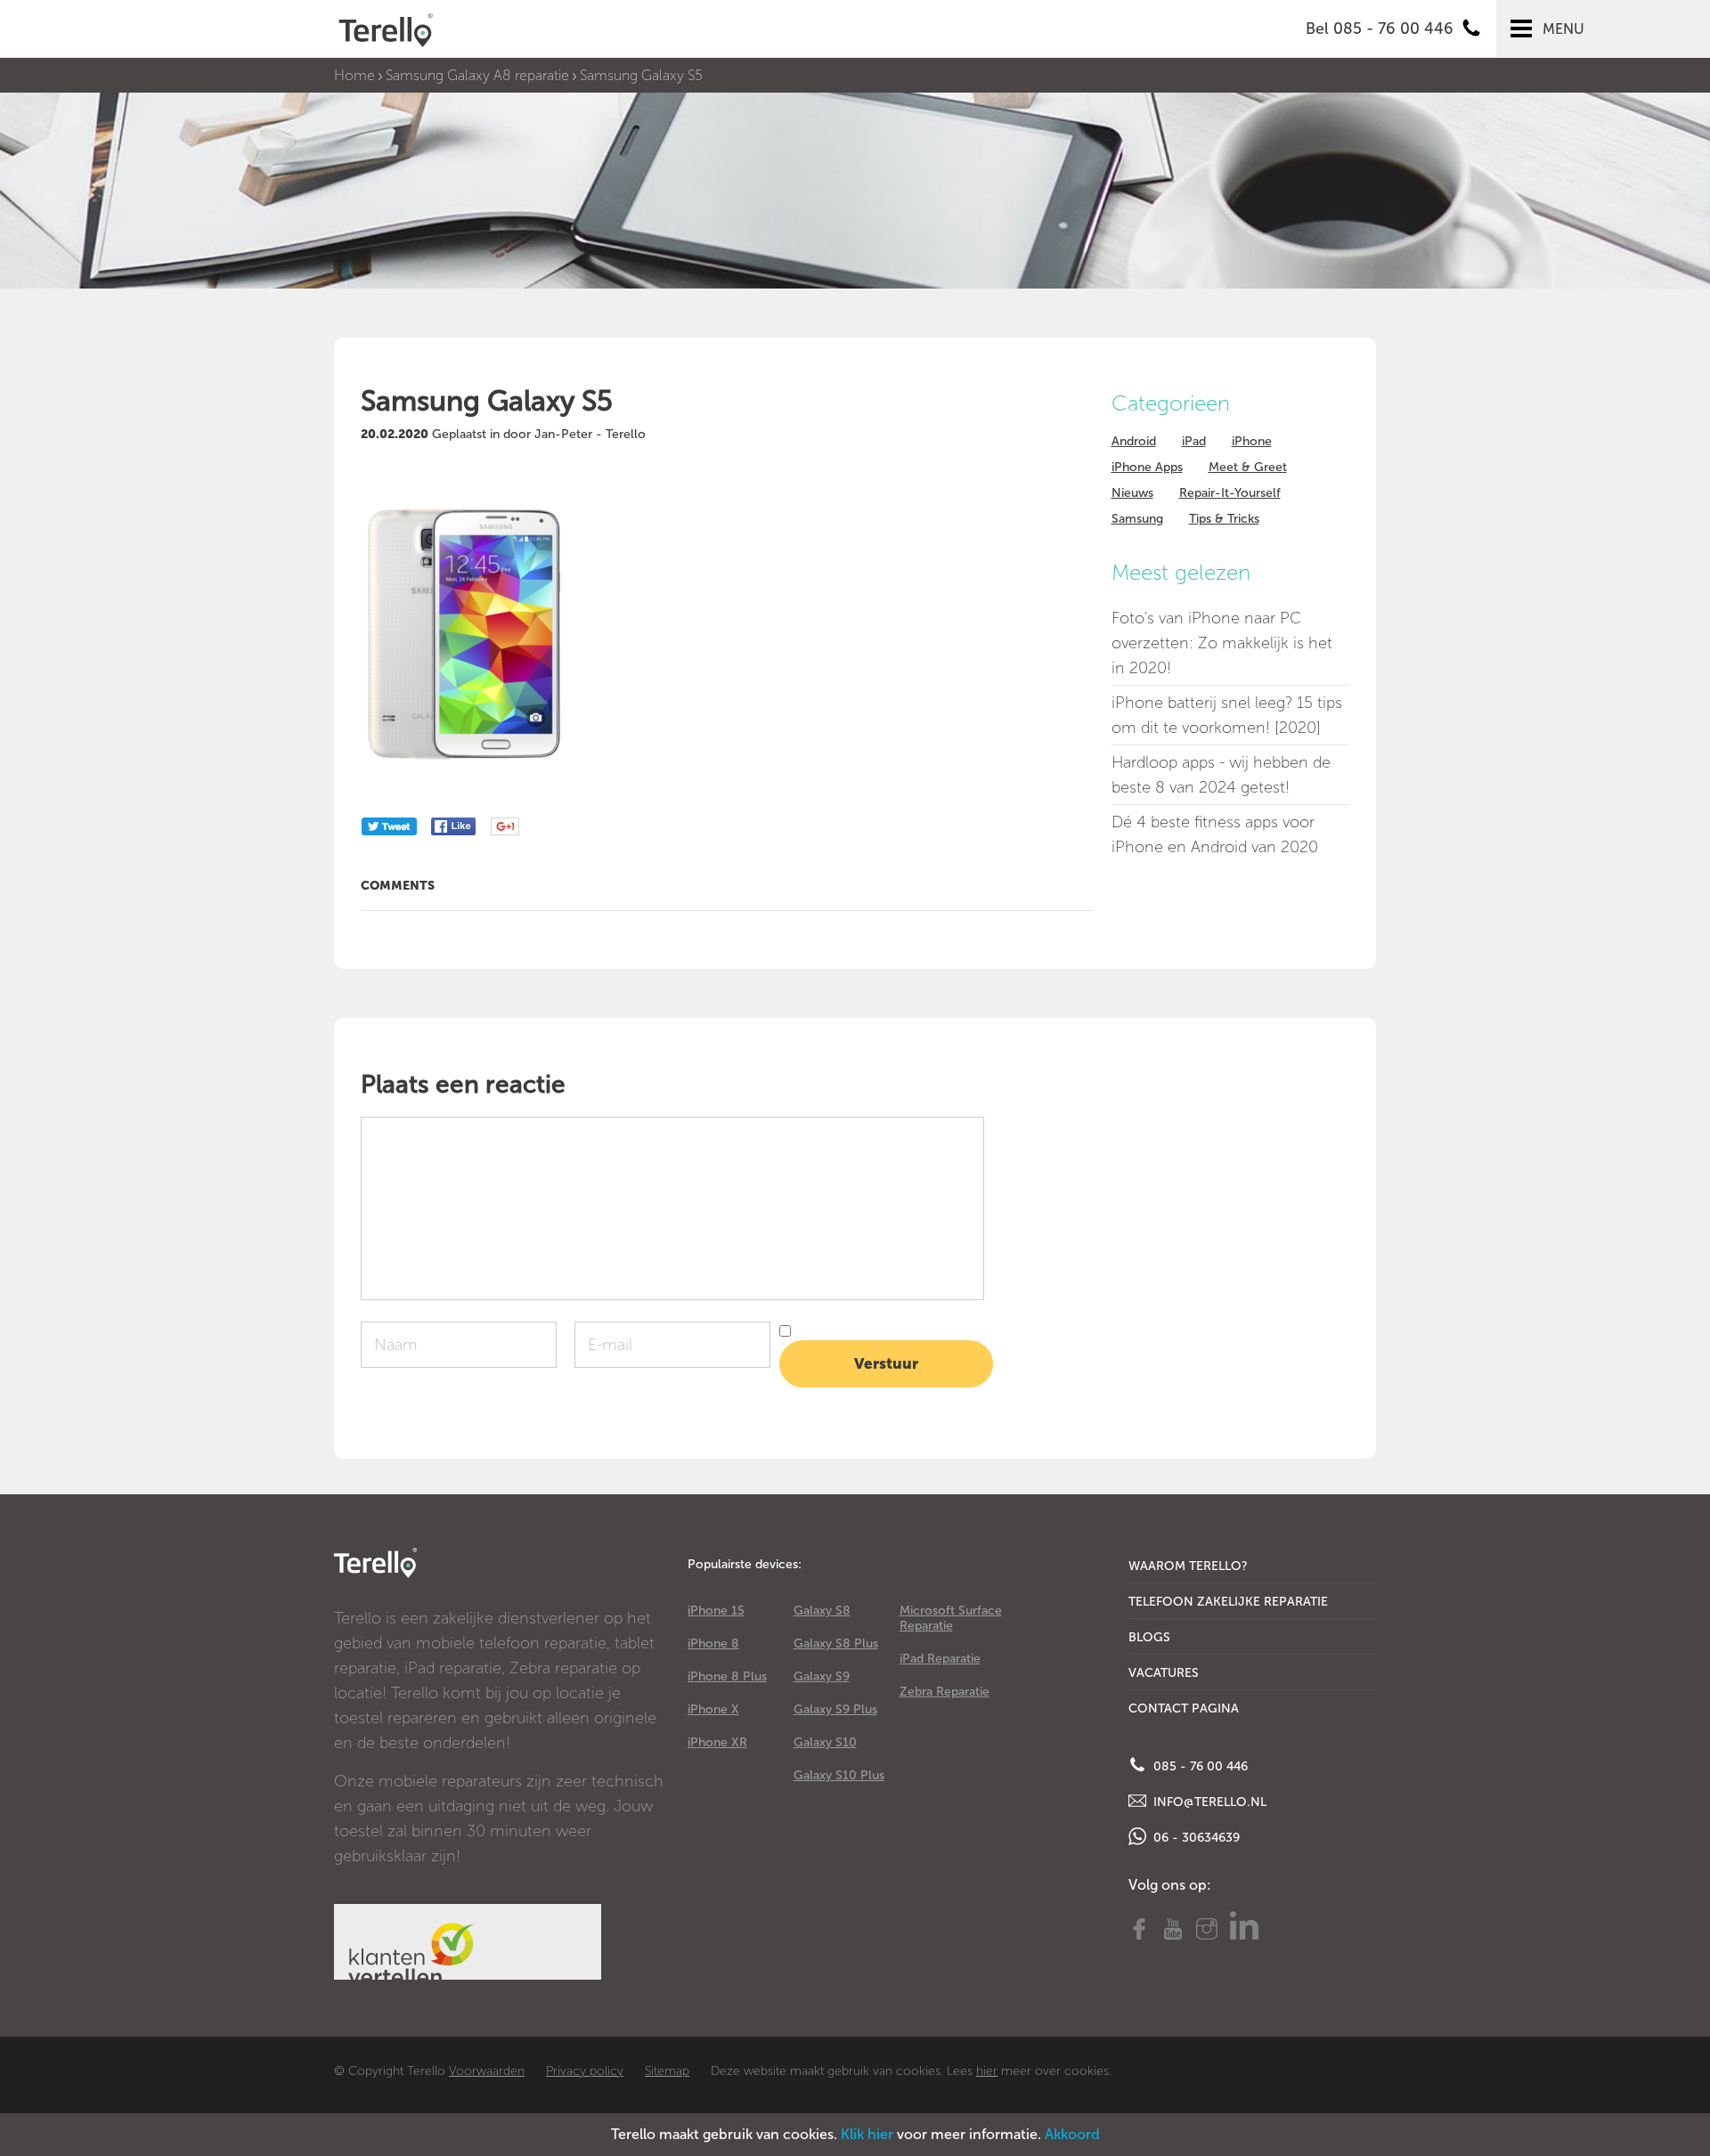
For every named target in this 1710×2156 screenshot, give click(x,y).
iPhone (1252, 441)
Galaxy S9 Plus (835, 1709)
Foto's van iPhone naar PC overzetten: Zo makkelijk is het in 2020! (1222, 643)
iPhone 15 (716, 1611)
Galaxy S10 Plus (839, 1775)
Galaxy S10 (825, 1742)
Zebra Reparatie (945, 1692)
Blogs (1149, 1637)
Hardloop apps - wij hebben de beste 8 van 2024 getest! (1221, 775)
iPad (1194, 441)
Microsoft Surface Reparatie (951, 1618)
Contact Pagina (1184, 1709)
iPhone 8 (713, 1643)
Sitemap (667, 2071)
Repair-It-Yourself (1230, 493)
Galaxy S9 (822, 1676)
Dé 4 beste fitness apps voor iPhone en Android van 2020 (1215, 834)
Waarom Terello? (1188, 1566)
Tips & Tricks (1224, 519)
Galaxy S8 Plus (836, 1643)
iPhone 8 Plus (727, 1676)
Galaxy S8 (822, 1611)
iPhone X (713, 1709)
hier (987, 2071)
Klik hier (867, 2134)
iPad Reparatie (940, 1659)
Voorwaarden (487, 2071)
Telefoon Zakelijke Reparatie (1228, 1602)
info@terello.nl (1208, 1802)
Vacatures (1164, 1673)
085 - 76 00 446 (1199, 1766)
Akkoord (1072, 2134)
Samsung (1137, 519)
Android (1134, 441)
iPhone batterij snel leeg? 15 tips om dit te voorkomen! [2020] (1227, 715)
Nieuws (1132, 493)
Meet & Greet (1248, 467)
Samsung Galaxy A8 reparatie (477, 75)
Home (354, 75)
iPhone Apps (1147, 467)
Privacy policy (585, 2071)
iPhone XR (717, 1742)
